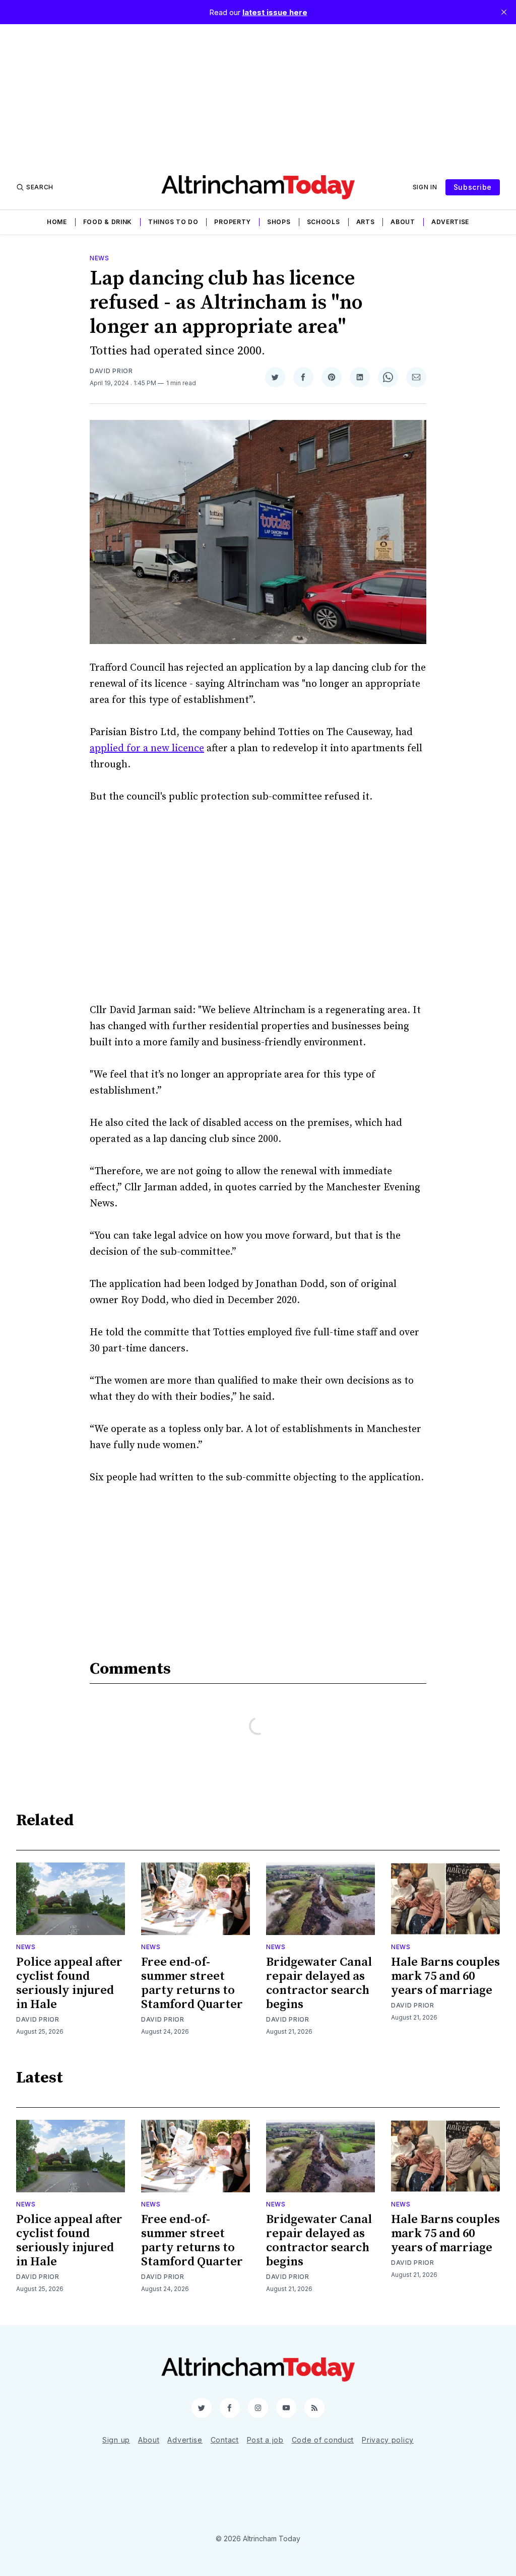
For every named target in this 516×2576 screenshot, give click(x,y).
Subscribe (473, 187)
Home (57, 222)
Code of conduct (323, 2440)
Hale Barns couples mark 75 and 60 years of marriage (445, 1976)
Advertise (450, 222)
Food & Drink (108, 222)
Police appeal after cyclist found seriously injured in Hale (69, 1983)
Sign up (116, 2440)
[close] (504, 12)
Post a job (265, 2440)
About (403, 222)
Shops (279, 222)
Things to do (173, 222)
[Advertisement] (258, 95)
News (100, 258)
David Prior (111, 371)
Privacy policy (388, 2440)
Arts (366, 222)
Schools (324, 222)
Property (233, 222)
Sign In (425, 187)
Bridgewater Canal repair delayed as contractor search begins (319, 1983)
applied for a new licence (147, 748)
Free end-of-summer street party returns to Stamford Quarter (192, 1983)
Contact (225, 2440)
